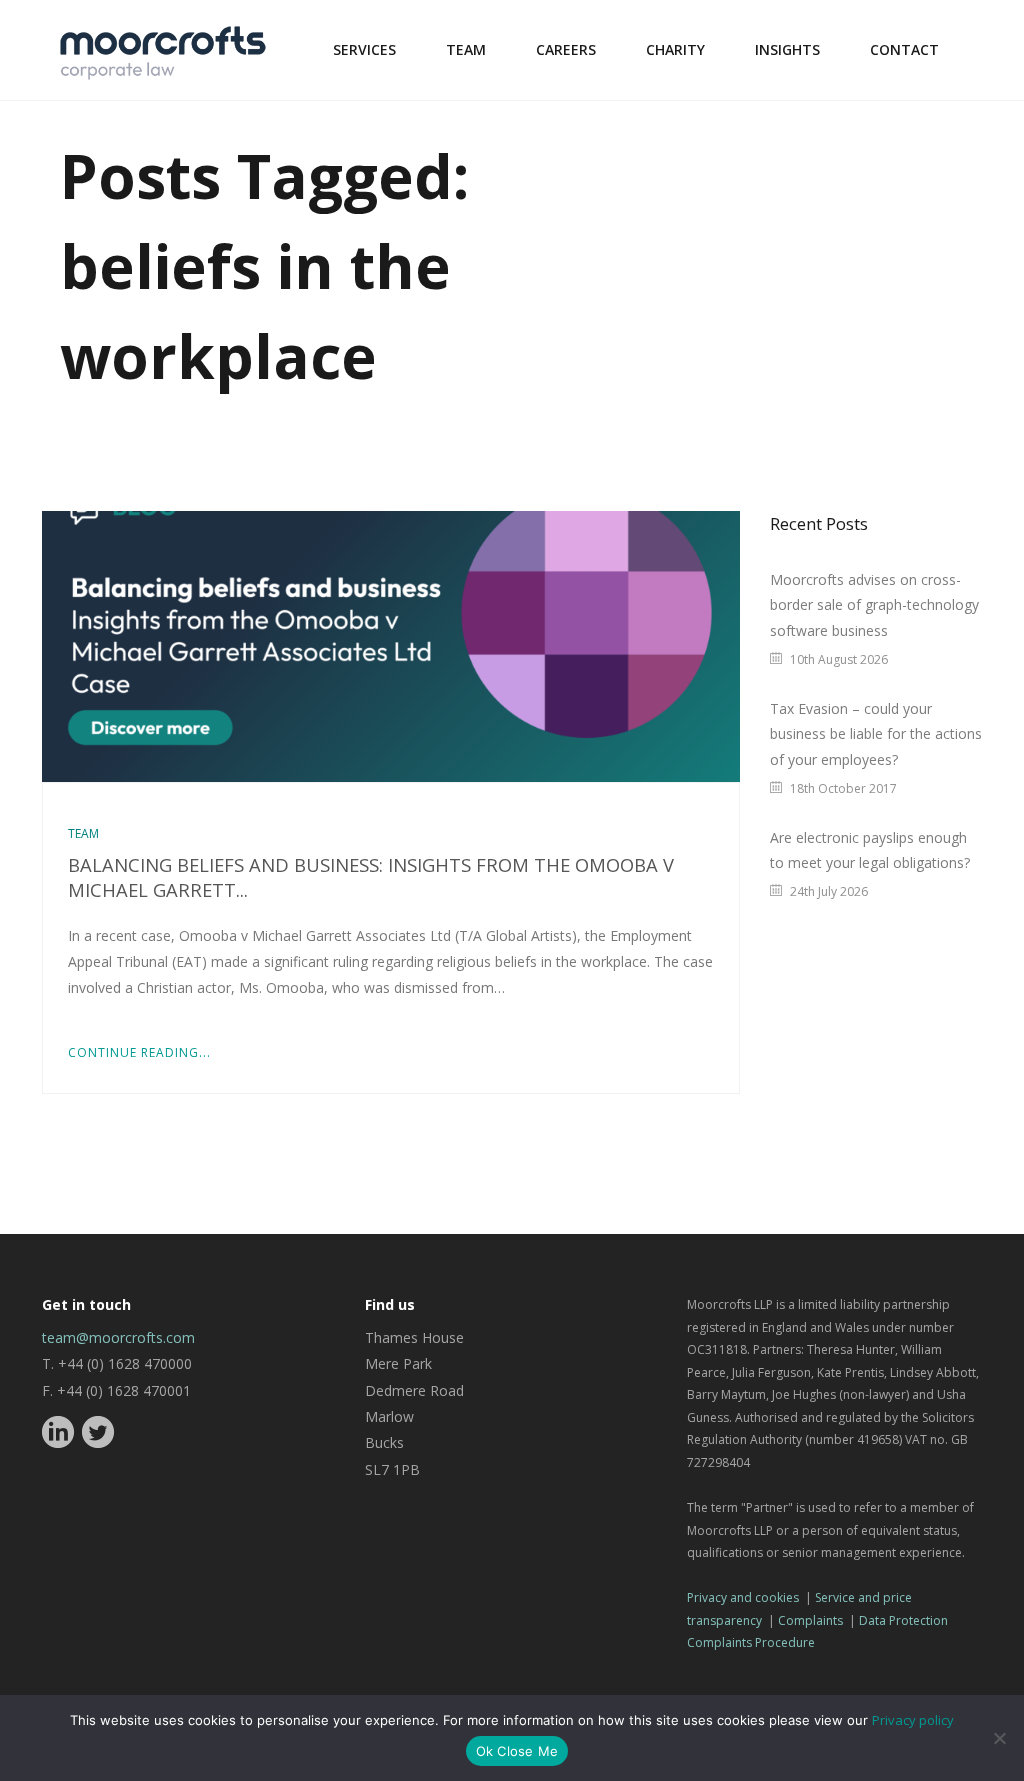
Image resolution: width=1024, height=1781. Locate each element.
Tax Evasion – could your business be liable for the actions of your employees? (876, 734)
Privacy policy (913, 1720)
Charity (675, 49)
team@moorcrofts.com (118, 1337)
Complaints (810, 1620)
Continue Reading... (139, 1052)
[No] (999, 1738)
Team (466, 49)
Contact (904, 49)
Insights (787, 49)
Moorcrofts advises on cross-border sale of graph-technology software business (874, 605)
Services (364, 49)
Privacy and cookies (743, 1597)
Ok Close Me (517, 1751)
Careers (566, 49)
